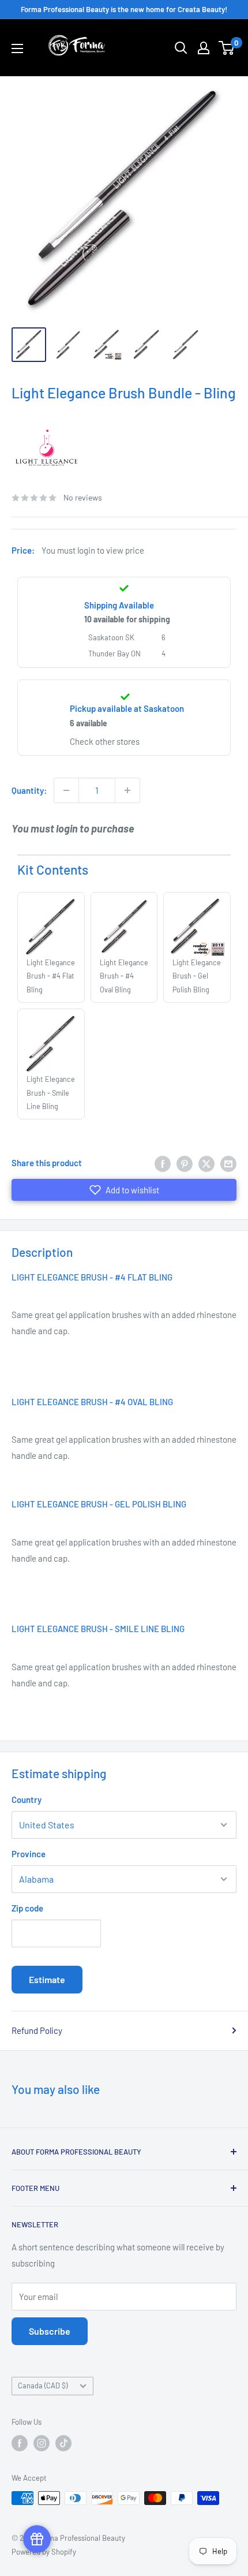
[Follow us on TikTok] (63, 2443)
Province (29, 1854)
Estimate (47, 1979)
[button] (124, 1190)
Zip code (27, 1908)
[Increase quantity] (127, 790)
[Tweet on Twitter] (206, 1163)
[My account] (204, 48)
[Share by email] (228, 1163)
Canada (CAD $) (43, 2385)
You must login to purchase (73, 828)
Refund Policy (37, 2030)
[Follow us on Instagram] (42, 2443)
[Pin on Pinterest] (185, 1163)
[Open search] (181, 48)
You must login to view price (93, 550)
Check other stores (105, 741)
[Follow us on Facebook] (20, 2443)
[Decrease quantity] (66, 790)
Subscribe (50, 2331)
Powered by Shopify (44, 2552)
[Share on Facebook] (163, 1163)
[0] (227, 48)
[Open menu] (17, 48)
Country (27, 1800)
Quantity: (29, 790)
